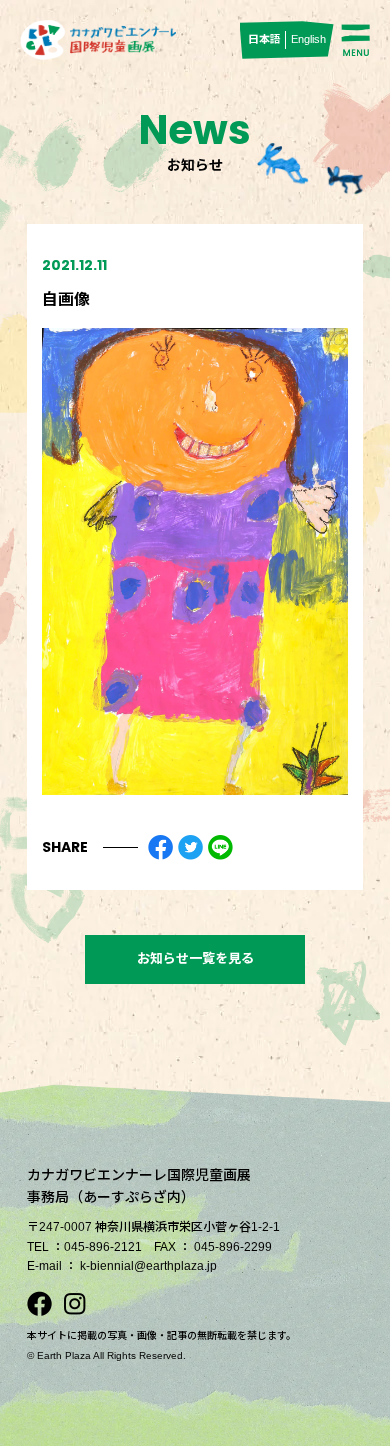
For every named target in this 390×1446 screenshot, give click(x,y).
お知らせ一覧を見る (195, 958)
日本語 (264, 39)
